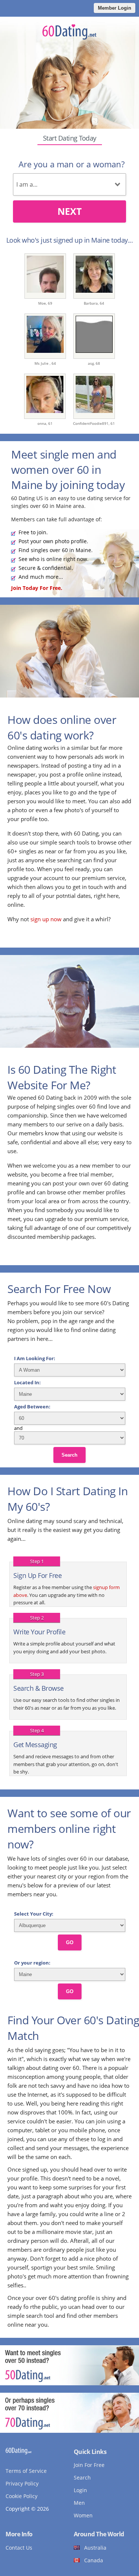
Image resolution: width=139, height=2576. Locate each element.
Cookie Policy (21, 2496)
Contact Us (19, 2548)
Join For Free (89, 2465)
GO (70, 1942)
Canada (94, 2560)
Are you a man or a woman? (72, 164)
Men (79, 2503)
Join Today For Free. (37, 588)
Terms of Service (26, 2471)
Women (83, 2515)
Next (69, 211)
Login (80, 2490)
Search (69, 1455)
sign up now (46, 919)
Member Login (115, 8)
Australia (95, 2548)
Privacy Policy (22, 2483)
